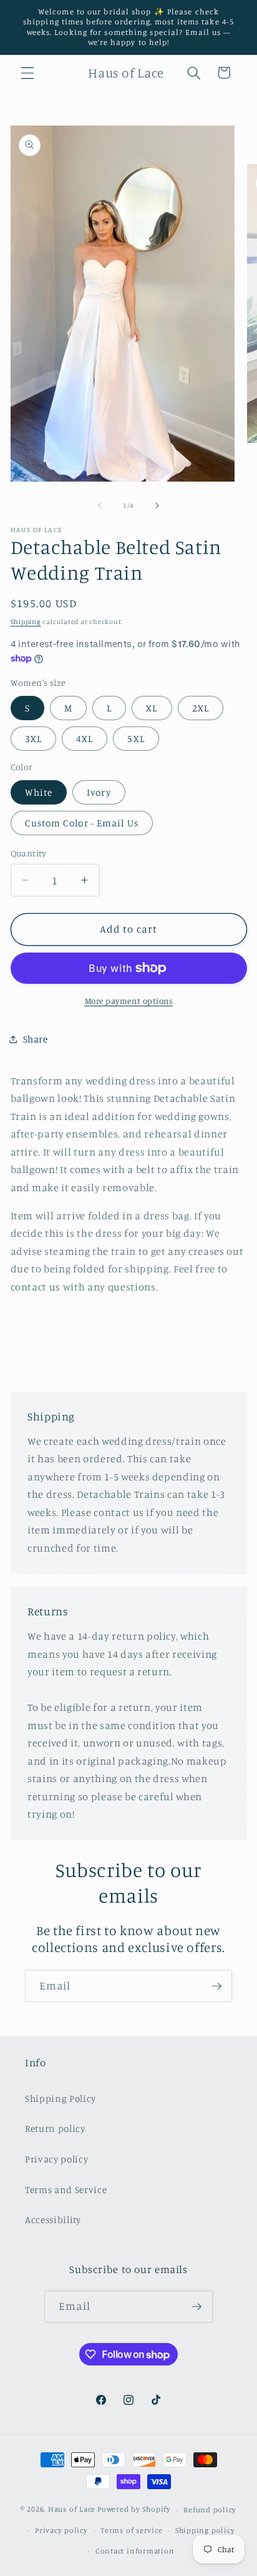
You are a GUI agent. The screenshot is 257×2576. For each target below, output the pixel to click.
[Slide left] (100, 505)
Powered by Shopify (134, 2509)
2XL (201, 708)
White (39, 792)
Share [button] (36, 1039)
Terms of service (131, 2530)
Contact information (135, 2551)
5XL (136, 739)
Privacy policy (56, 2159)
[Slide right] (157, 505)
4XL (85, 739)
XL (152, 708)
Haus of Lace (72, 2509)
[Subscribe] (216, 1986)
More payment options (129, 1001)
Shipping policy (205, 2530)
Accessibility (53, 2220)
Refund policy (210, 2509)
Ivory (99, 792)
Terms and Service (66, 2190)
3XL (33, 739)
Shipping (26, 622)
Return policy (55, 2128)
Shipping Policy (61, 2098)
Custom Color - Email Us (82, 823)
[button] (27, 72)
